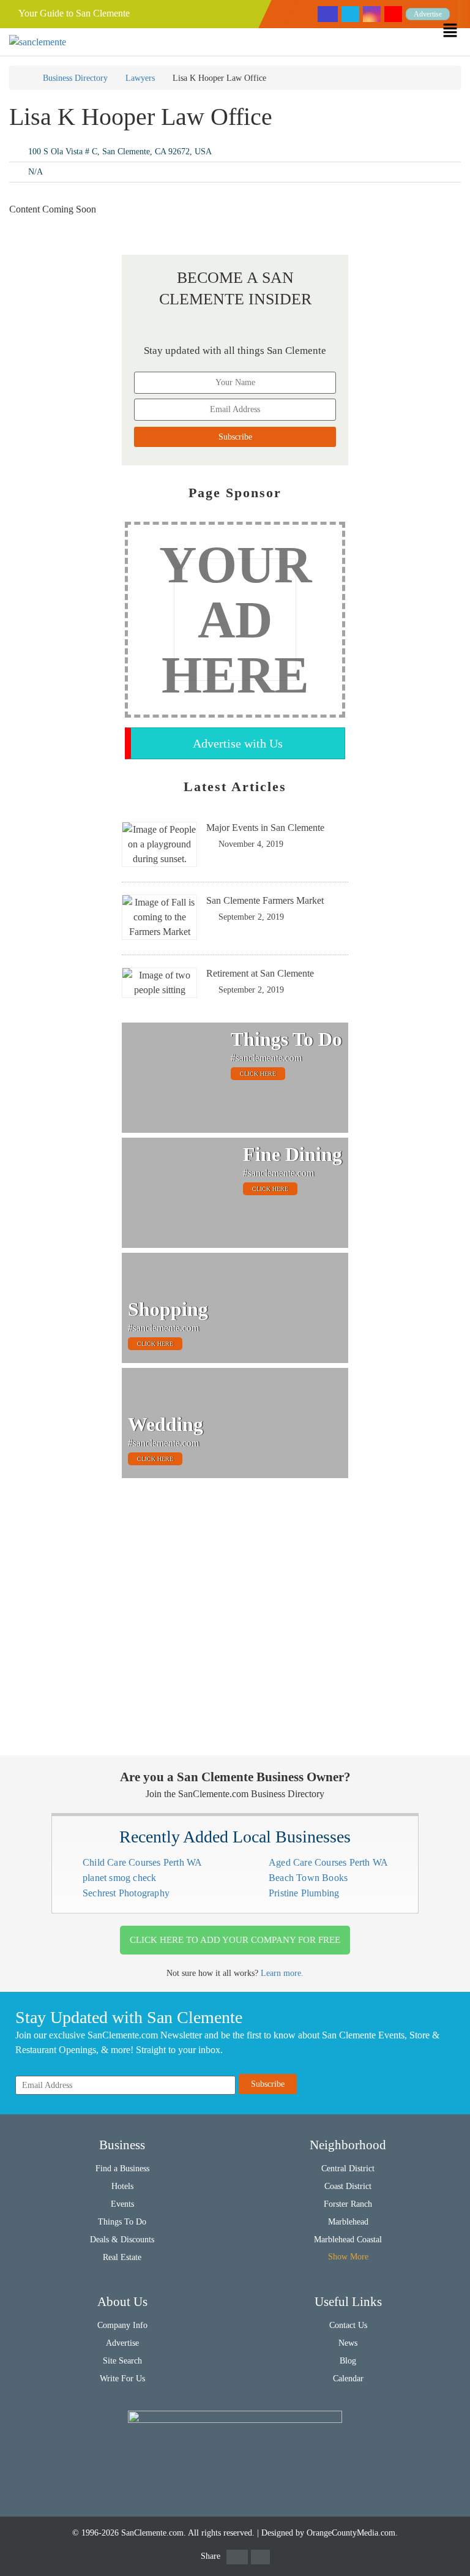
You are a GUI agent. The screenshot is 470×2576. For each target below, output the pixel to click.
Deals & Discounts (122, 2240)
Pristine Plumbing (304, 1893)
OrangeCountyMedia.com (351, 2533)
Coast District (348, 2186)
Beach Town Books (308, 1878)
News (348, 2343)
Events (122, 2204)
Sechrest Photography (126, 1893)
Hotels (122, 2186)
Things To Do (122, 2222)
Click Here (258, 1074)
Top (441, 2547)
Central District (348, 2169)
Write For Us (122, 2379)
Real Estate (122, 2257)
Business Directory (75, 78)
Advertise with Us (238, 743)
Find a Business (122, 2169)
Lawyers (140, 78)
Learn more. (282, 1973)
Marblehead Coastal (348, 2240)
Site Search (122, 2361)
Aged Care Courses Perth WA (328, 1862)
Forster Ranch (348, 2204)
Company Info (122, 2325)
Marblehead (348, 2222)
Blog (348, 2361)
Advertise (428, 14)
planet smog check (119, 1878)
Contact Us (348, 2325)
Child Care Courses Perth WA (142, 1862)
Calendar (348, 2379)
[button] (456, 30)
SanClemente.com (152, 2533)
